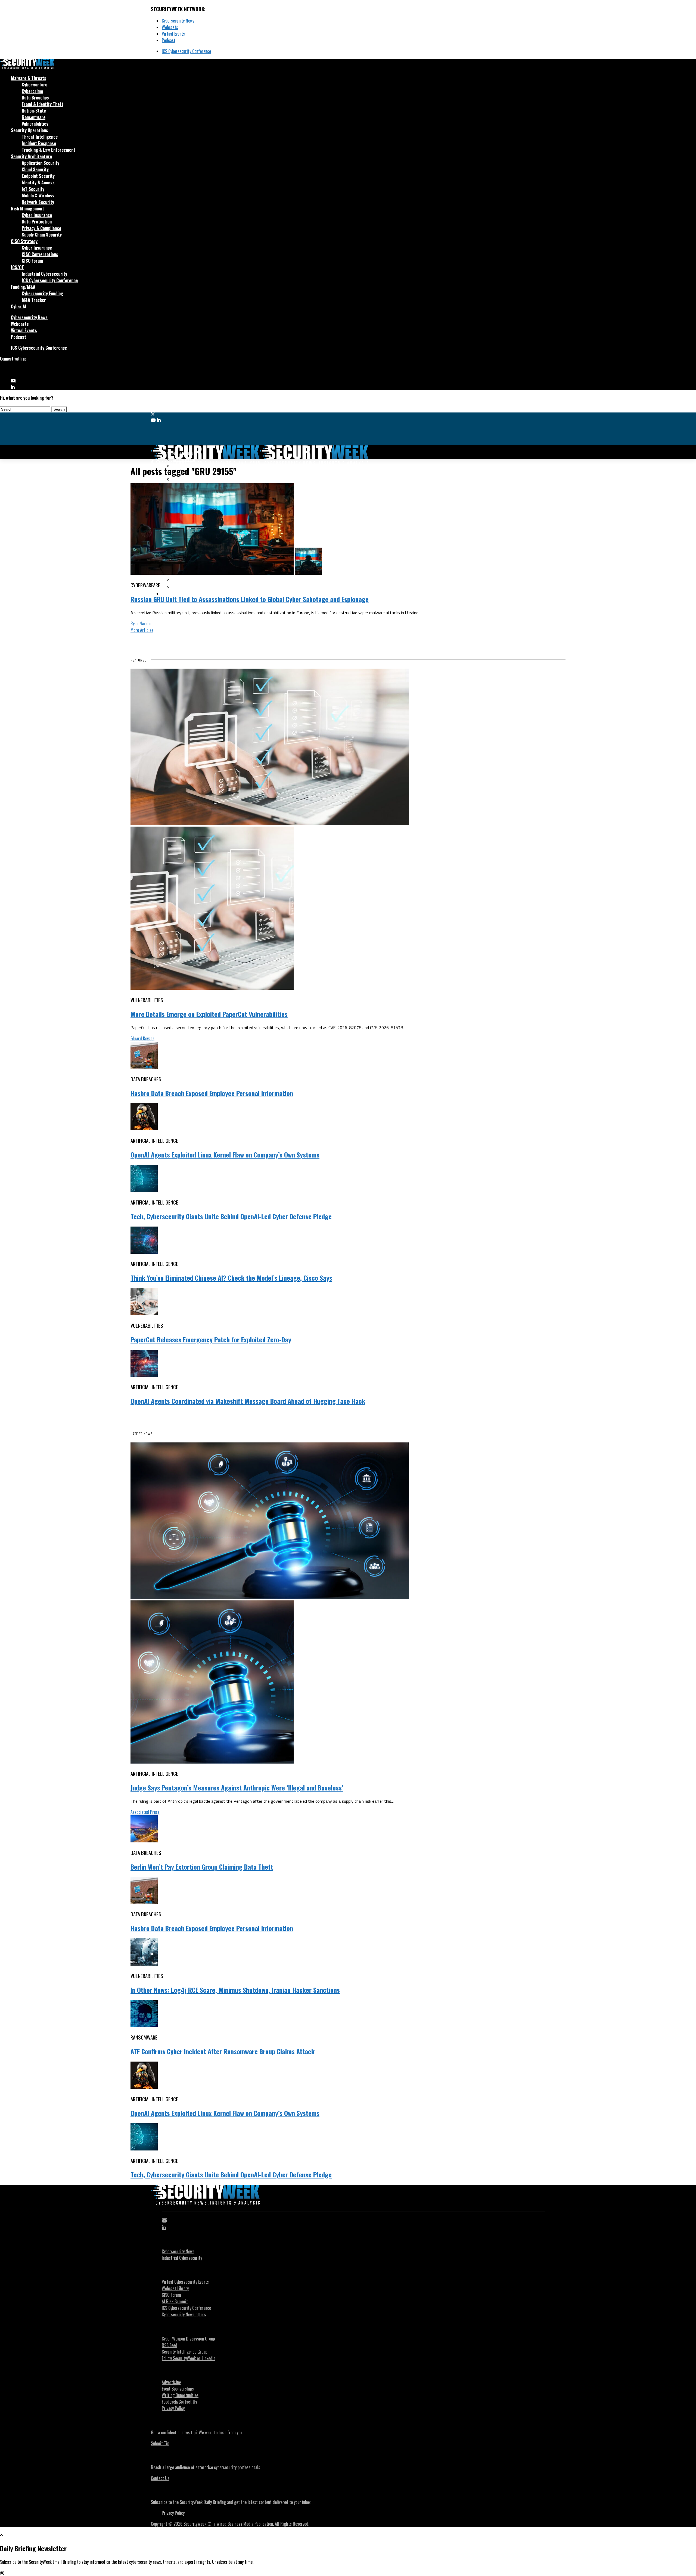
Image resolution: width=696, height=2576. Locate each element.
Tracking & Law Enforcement (49, 150)
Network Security (38, 202)
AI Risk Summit (175, 2301)
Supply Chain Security (42, 235)
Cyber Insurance (37, 215)
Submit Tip (160, 2443)
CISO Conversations (40, 254)
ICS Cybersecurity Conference (186, 51)
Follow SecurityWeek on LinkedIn (189, 2358)
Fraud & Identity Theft (43, 104)
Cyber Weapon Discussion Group (188, 2339)
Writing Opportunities (180, 2395)
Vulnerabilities (35, 124)
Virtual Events (173, 34)
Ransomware (34, 117)
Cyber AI (19, 306)
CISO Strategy (24, 241)
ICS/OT (17, 267)
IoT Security (33, 189)
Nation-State (34, 111)
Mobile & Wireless (38, 195)
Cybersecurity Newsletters (184, 2314)
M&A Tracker (34, 300)
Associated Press (145, 1812)
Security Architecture (31, 156)
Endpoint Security (38, 176)
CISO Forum (32, 261)
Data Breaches (35, 98)
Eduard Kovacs (142, 1038)
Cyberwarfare (35, 85)
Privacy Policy (173, 2408)
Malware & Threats (29, 78)
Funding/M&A (23, 287)
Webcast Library (175, 2288)
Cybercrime (32, 91)
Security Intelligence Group (184, 2352)
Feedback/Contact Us (179, 2402)
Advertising (171, 2382)
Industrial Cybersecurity (44, 274)
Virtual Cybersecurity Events (185, 2282)
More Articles (142, 630)
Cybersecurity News (178, 21)
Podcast (169, 40)
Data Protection (37, 222)
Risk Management (27, 209)
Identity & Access (38, 182)
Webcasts (170, 27)
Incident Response (39, 143)
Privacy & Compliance (41, 228)
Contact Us (160, 2478)
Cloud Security (35, 169)
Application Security (41, 163)
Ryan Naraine (141, 623)
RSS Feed (170, 2345)
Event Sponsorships (178, 2389)
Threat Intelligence (40, 137)
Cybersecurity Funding (42, 293)
